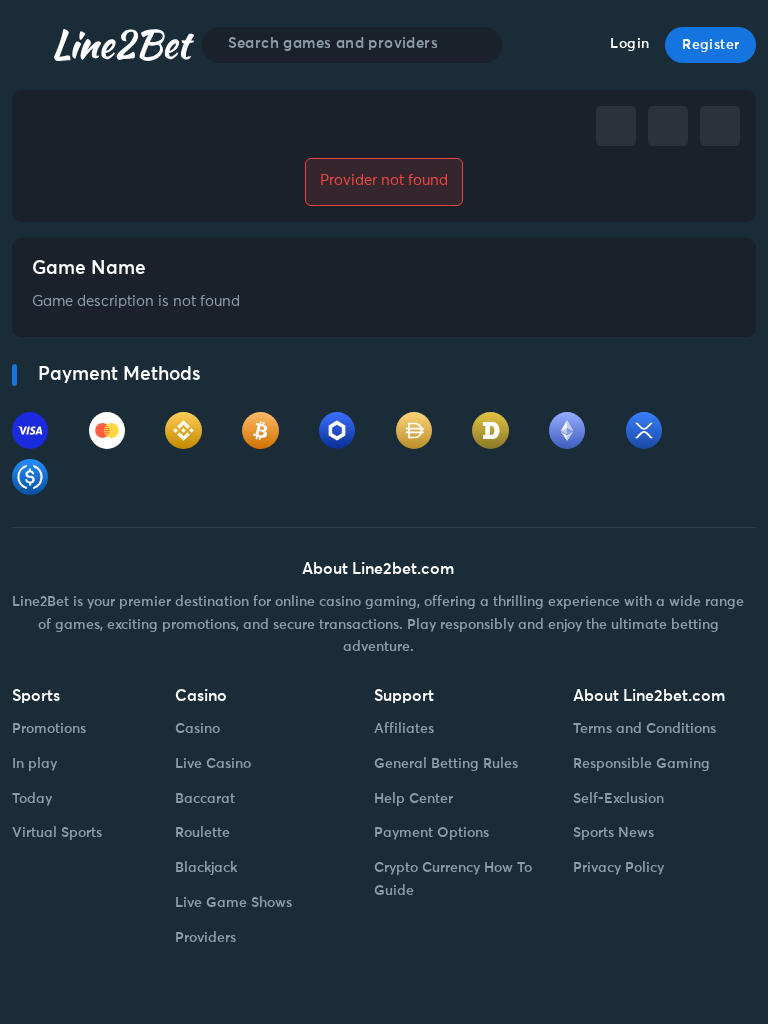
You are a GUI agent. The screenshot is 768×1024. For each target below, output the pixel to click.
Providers (205, 938)
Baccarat (205, 799)
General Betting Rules (446, 764)
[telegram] (668, 126)
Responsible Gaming (641, 764)
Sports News (613, 833)
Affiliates (404, 729)
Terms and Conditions (644, 729)
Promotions (49, 729)
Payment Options (431, 833)
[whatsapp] (720, 126)
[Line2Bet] (124, 44)
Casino (197, 729)
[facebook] (616, 126)
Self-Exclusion (618, 799)
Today (32, 799)
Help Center (413, 799)
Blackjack (206, 868)
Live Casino (213, 764)
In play (34, 764)
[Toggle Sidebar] (29, 45)
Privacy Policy (618, 868)
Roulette (202, 833)
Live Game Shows (233, 903)
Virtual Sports (57, 833)
